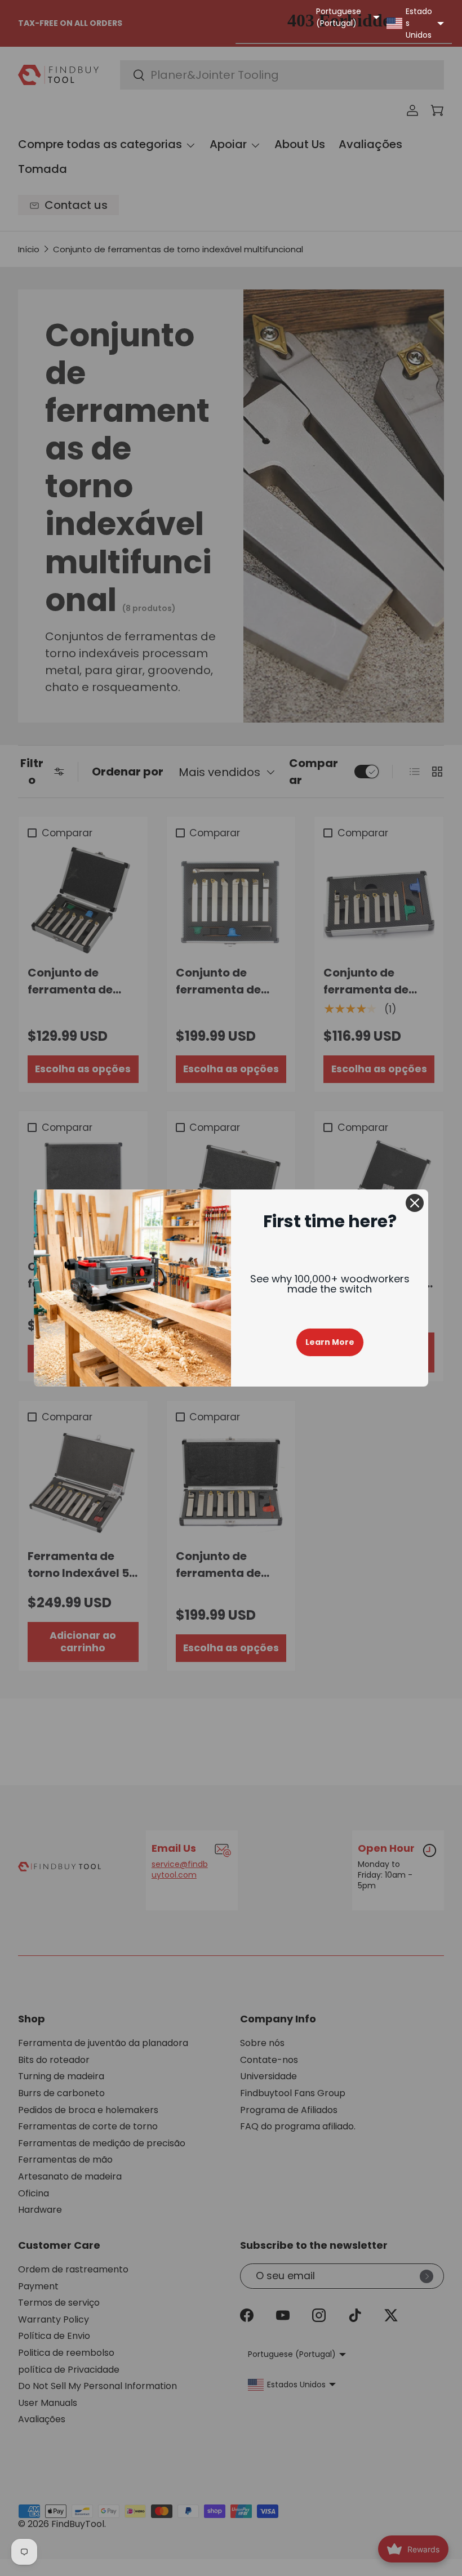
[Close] (415, 1203)
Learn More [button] (330, 1342)
